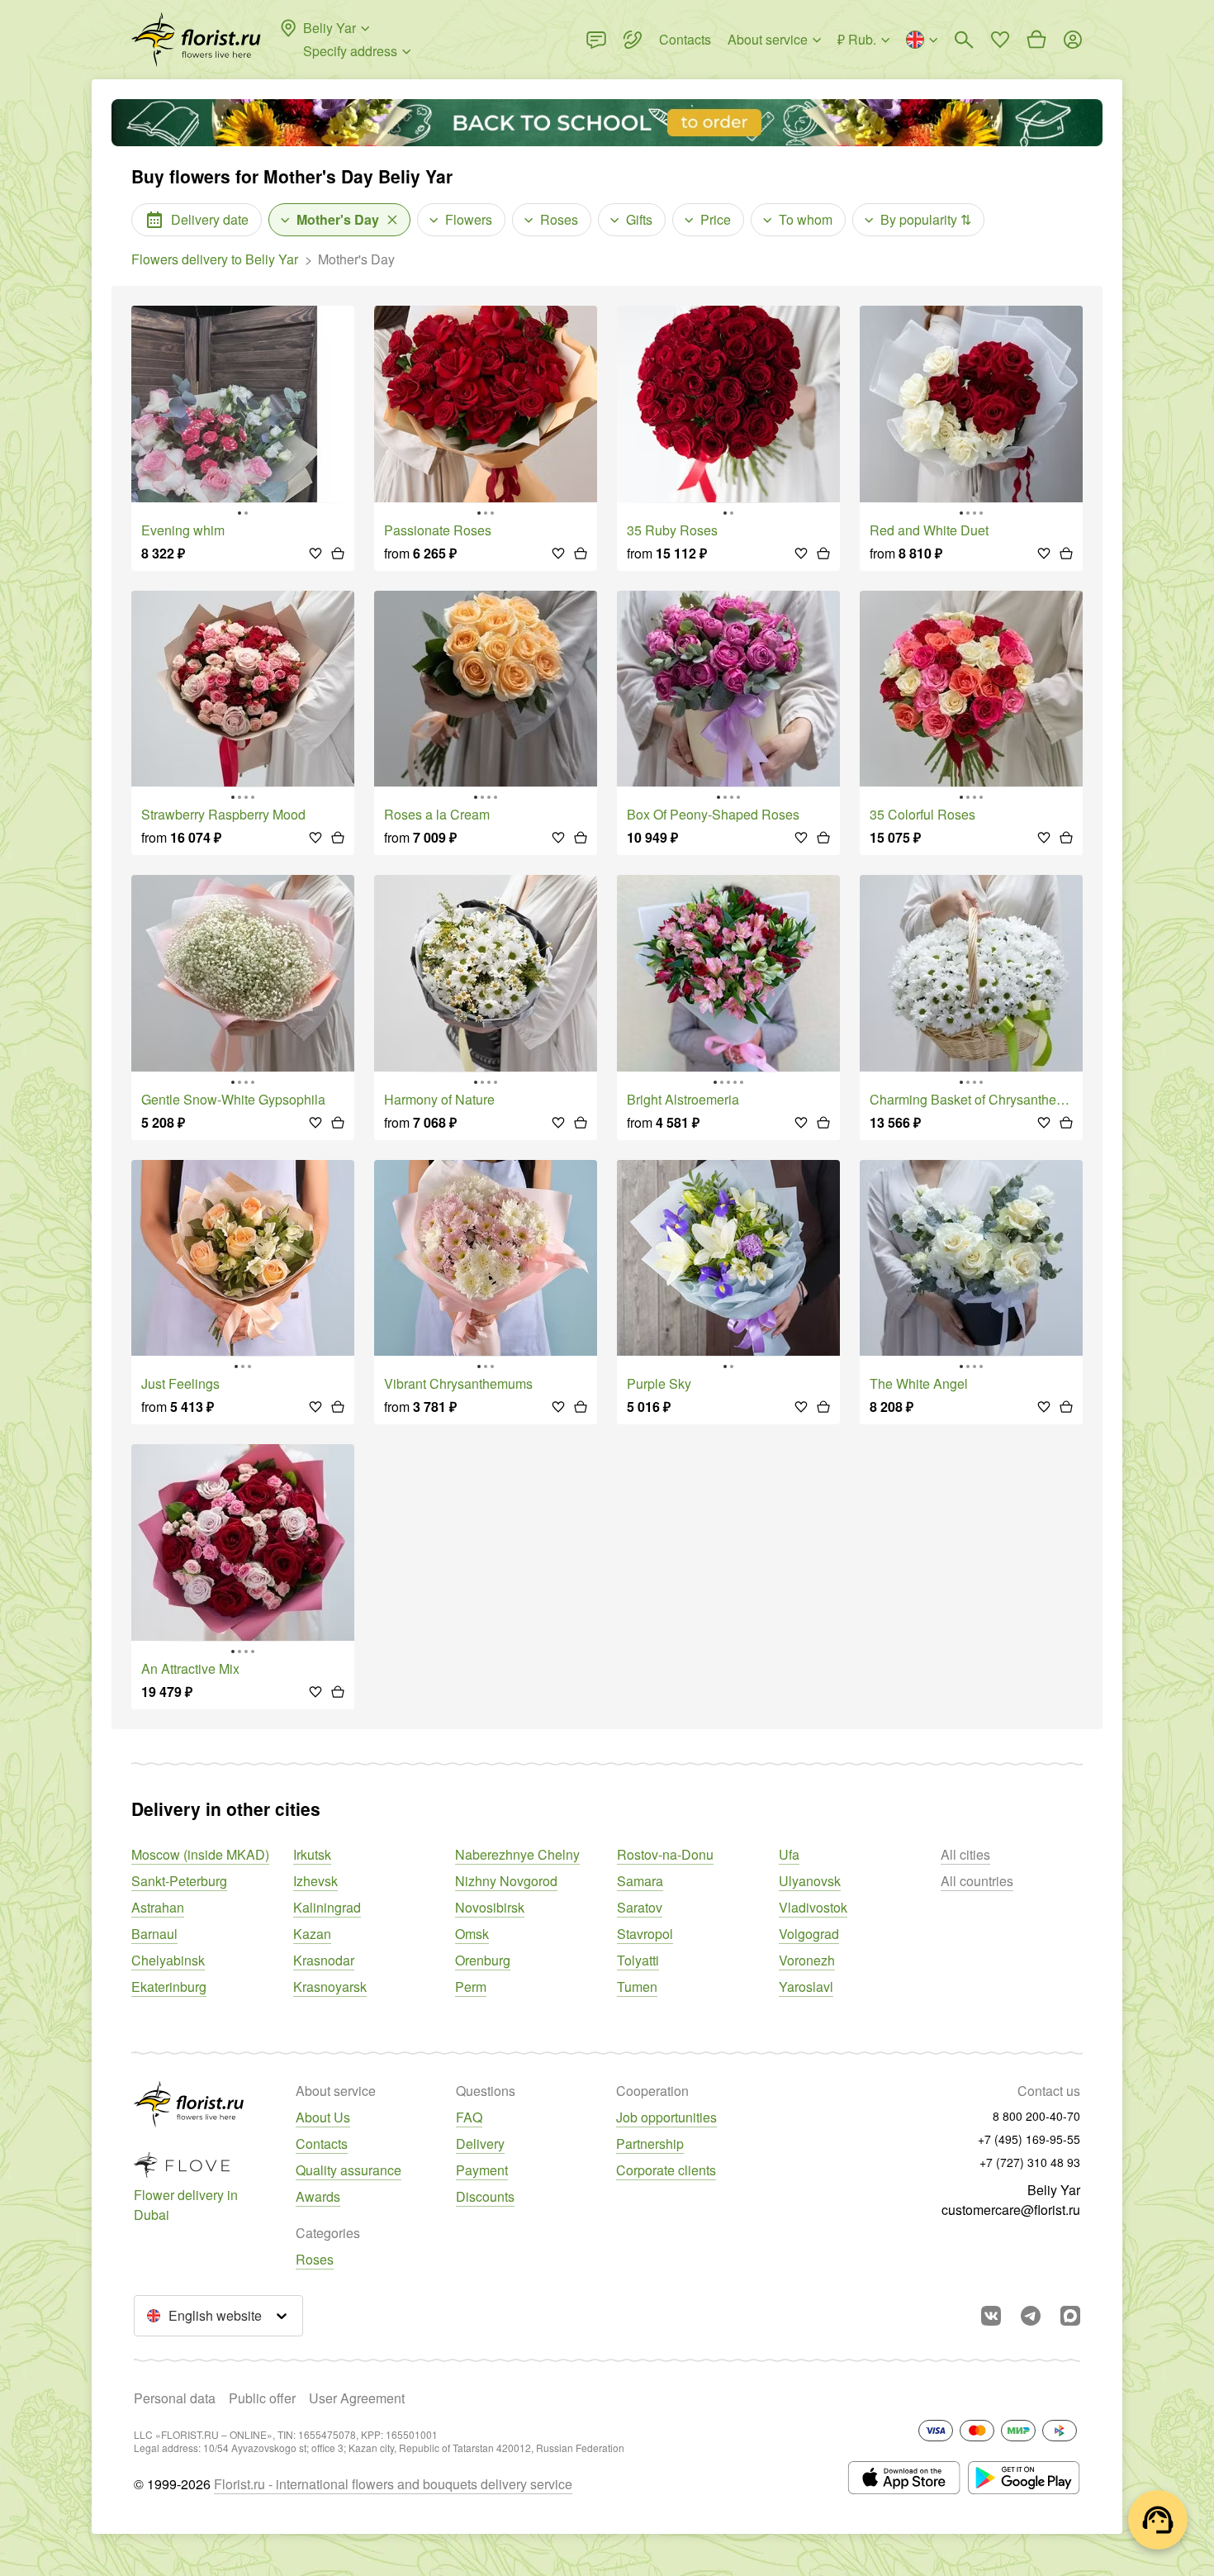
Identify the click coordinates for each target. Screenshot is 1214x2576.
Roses (315, 2259)
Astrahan (158, 1907)
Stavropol (645, 1934)
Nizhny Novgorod (506, 1881)
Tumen (637, 1987)
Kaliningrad (327, 1907)
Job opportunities (666, 2117)
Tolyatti (638, 1960)
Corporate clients (666, 2170)
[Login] (1073, 40)
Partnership (650, 2143)
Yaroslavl (806, 1987)
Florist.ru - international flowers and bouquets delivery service (393, 2484)
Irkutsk (312, 1854)
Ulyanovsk (810, 1881)
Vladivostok (813, 1907)
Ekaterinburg (169, 1987)
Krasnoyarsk (330, 1987)
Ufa (789, 1854)
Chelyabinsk (168, 1960)
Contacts (322, 2143)
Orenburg (483, 1960)
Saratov (640, 1907)
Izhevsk (315, 1881)
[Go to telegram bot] (1031, 2316)
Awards (318, 2196)
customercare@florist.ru (1011, 2210)
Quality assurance (349, 2170)
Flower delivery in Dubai (186, 2205)
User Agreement (357, 2398)
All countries (977, 1881)
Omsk (472, 1934)
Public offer (262, 2398)
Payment (482, 2170)
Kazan (312, 1934)
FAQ (469, 2117)
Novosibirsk (490, 1907)
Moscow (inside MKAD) (200, 1854)
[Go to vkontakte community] (991, 2316)
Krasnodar (324, 1960)
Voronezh (807, 1960)
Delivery (480, 2143)
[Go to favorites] (1000, 40)
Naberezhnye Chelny (517, 1854)
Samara (640, 1881)
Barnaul (154, 1934)
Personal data (175, 2398)
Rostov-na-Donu (665, 1854)
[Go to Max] (1070, 2316)
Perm (471, 1987)
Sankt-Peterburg (179, 1881)
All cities (965, 1854)
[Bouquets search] (964, 40)
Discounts (485, 2196)
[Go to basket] (1036, 40)
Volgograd (809, 1934)
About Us (323, 2117)
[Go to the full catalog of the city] (196, 40)
